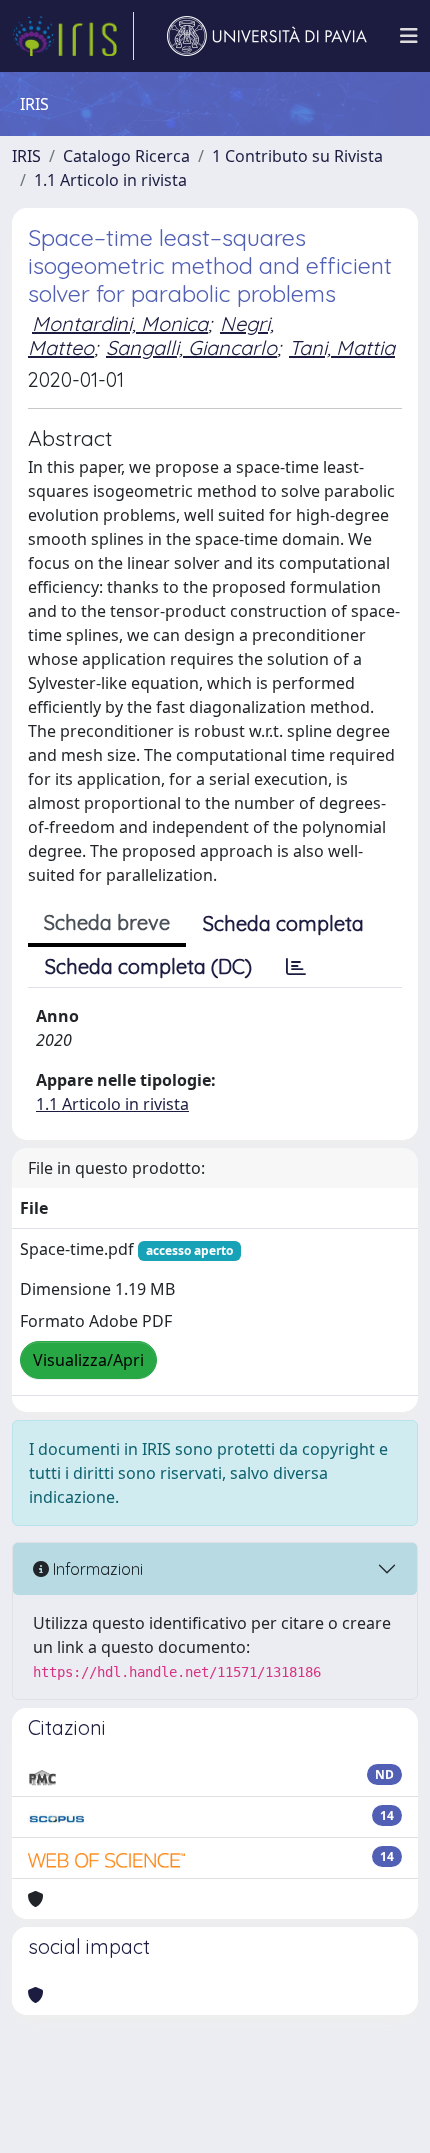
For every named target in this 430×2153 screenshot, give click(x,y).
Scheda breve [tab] (107, 922)
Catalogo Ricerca (126, 156)
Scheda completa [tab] (283, 923)
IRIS (26, 156)
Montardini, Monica (120, 323)
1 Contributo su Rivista (297, 156)
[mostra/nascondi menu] (409, 36)
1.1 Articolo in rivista (110, 180)
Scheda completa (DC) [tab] (148, 966)
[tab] (296, 967)
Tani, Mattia (342, 347)
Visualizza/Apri (88, 1360)
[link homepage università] (267, 36)
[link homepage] (73, 36)
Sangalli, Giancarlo (191, 347)
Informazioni (96, 1569)
